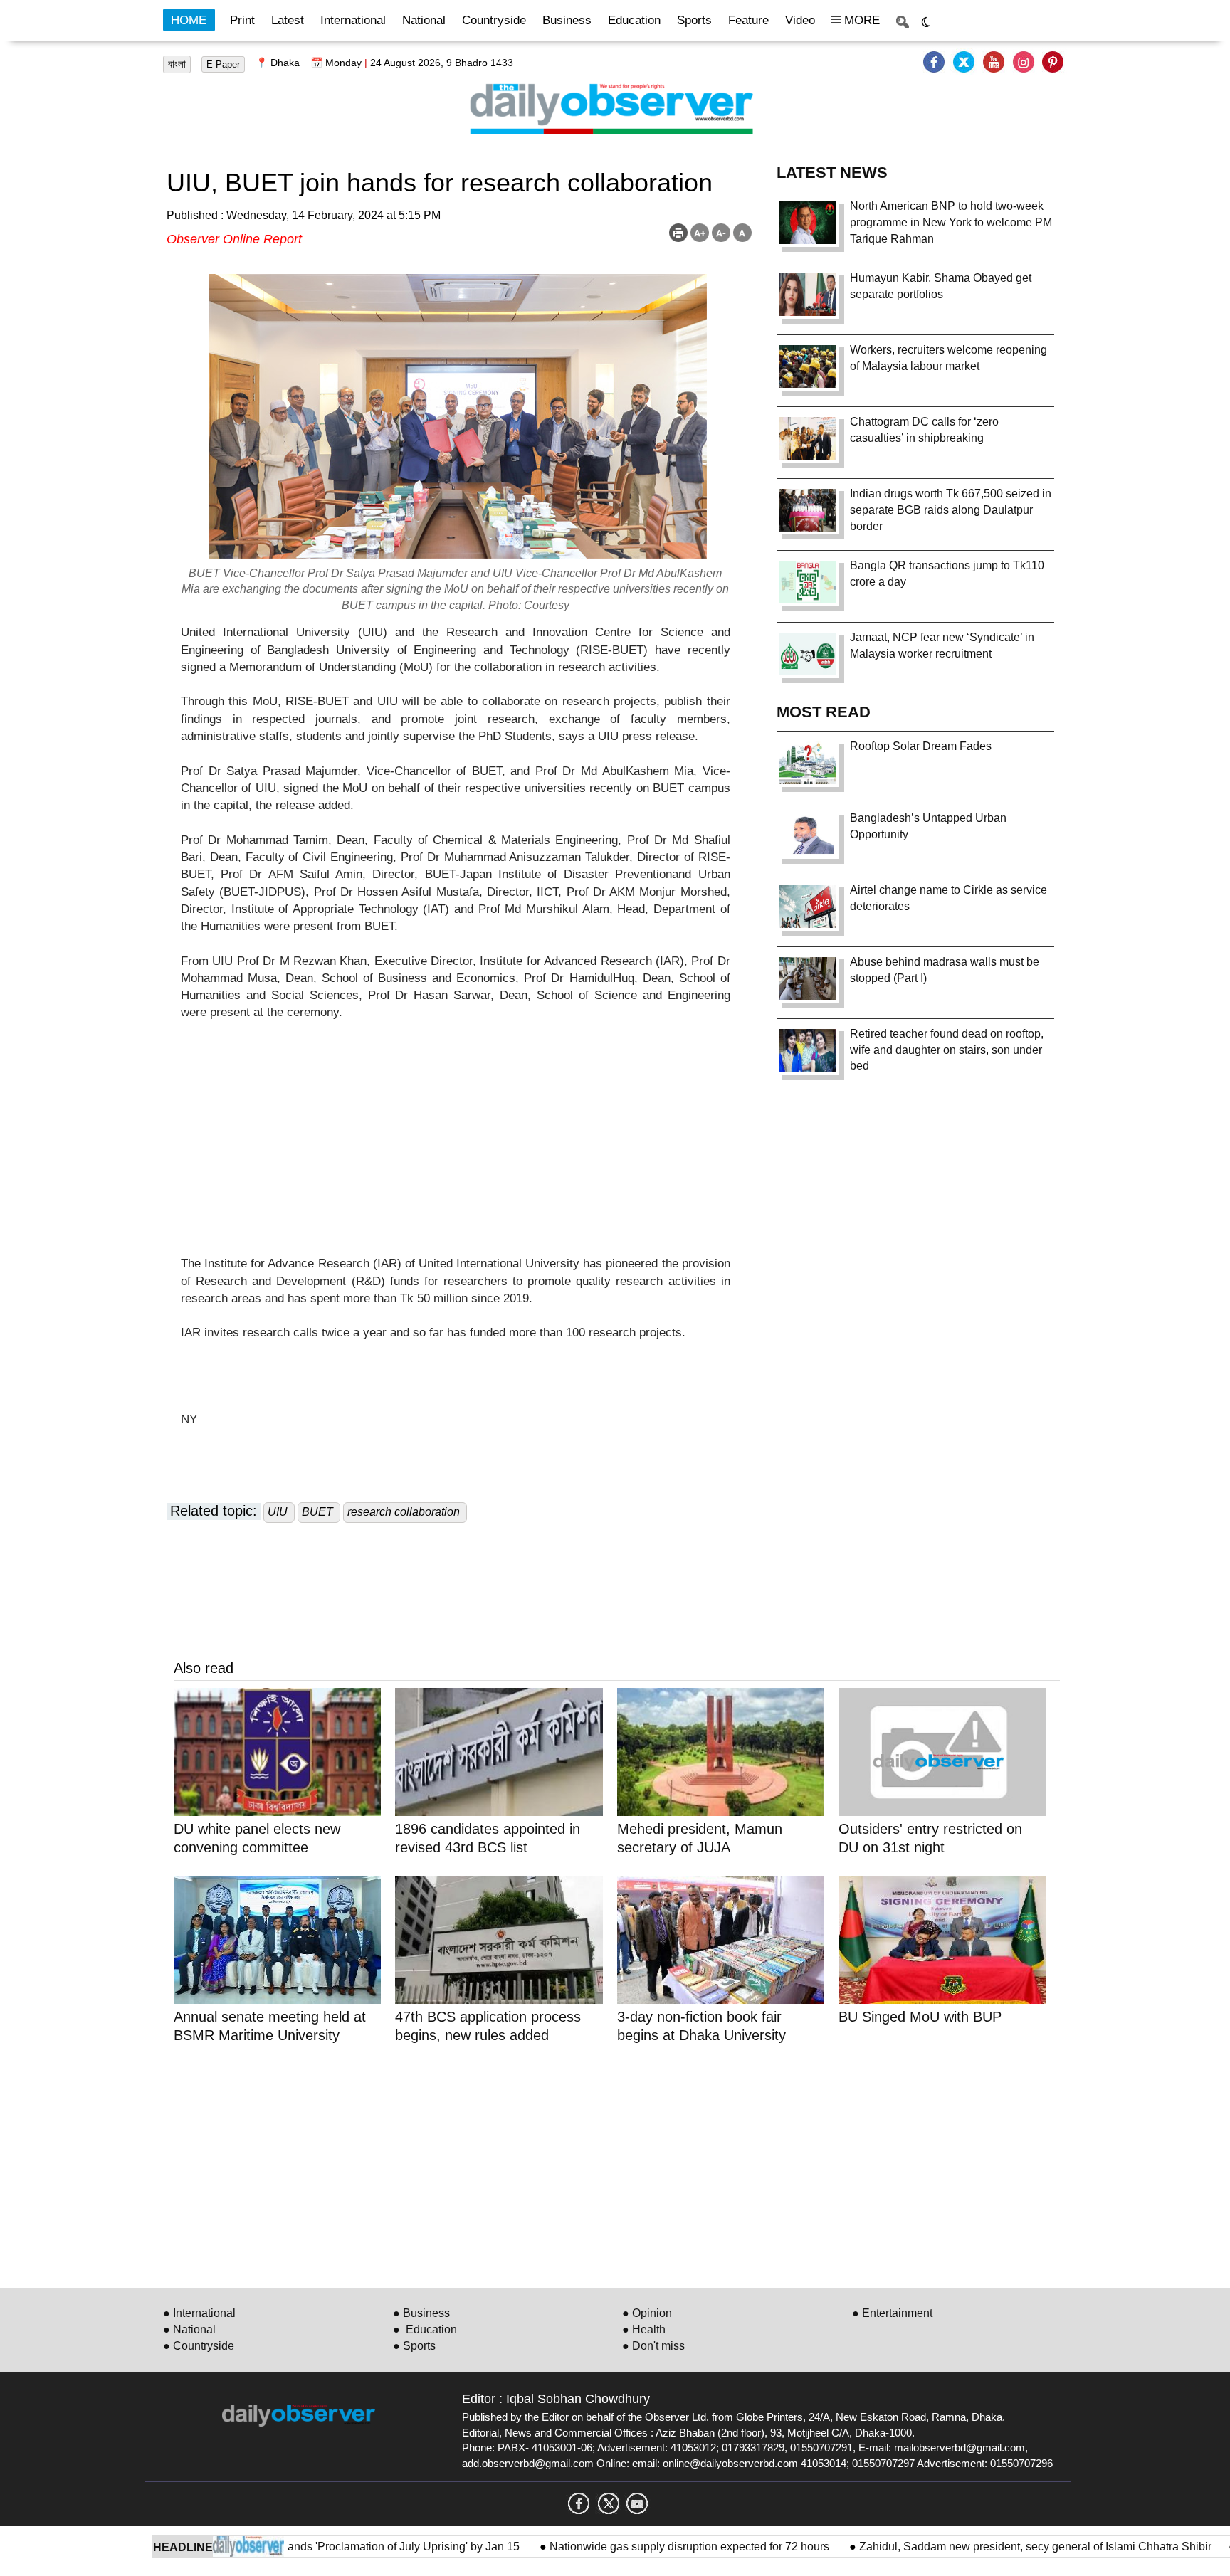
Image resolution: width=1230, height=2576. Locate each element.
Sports (694, 20)
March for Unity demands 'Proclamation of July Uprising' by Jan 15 (295, 2546)
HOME (189, 20)
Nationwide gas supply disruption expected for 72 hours (632, 2546)
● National (189, 2329)
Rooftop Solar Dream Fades (921, 746)
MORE (860, 20)
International (353, 20)
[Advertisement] (456, 1156)
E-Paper (223, 64)
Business (567, 20)
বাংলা (177, 64)
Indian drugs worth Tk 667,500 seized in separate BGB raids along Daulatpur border (951, 510)
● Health (644, 2329)
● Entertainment (892, 2313)
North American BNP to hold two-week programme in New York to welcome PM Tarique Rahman (951, 222)
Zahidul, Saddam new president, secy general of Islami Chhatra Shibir (976, 2546)
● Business (421, 2313)
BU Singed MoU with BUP (920, 2017)
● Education (425, 2329)
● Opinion (647, 2313)
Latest (288, 20)
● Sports (414, 2346)
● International (199, 2313)
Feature (748, 20)
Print (242, 20)
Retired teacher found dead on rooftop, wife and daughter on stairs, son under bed (947, 1050)
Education (634, 20)
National (424, 20)
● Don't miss (653, 2346)
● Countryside (199, 2346)
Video (800, 20)
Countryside (494, 20)
